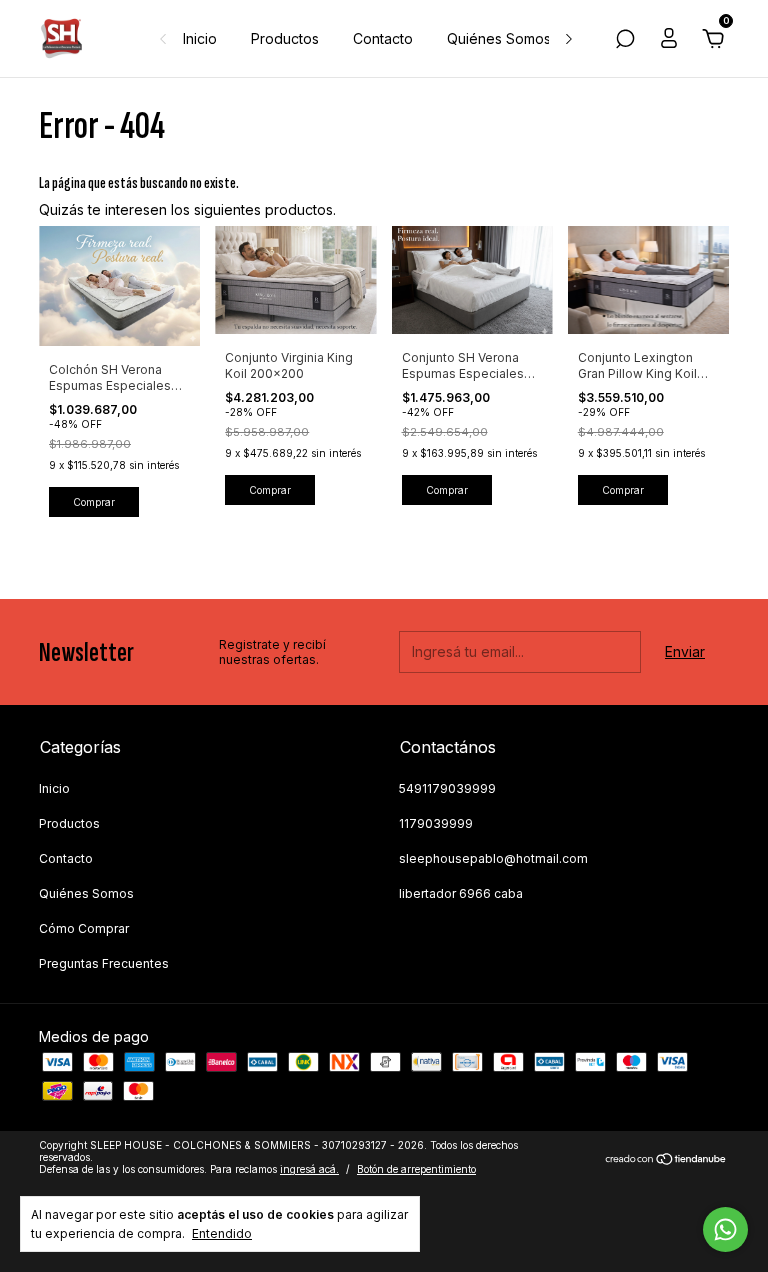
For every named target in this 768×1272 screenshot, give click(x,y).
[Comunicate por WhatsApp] (725, 1229)
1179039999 (436, 823)
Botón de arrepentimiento (416, 1169)
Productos (285, 38)
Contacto (383, 38)
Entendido (222, 1233)
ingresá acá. (309, 1169)
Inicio (200, 38)
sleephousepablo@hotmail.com (493, 858)
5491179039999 (447, 788)
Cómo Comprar (84, 928)
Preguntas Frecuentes (104, 963)
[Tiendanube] (666, 1159)
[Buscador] (625, 41)
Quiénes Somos (499, 38)
